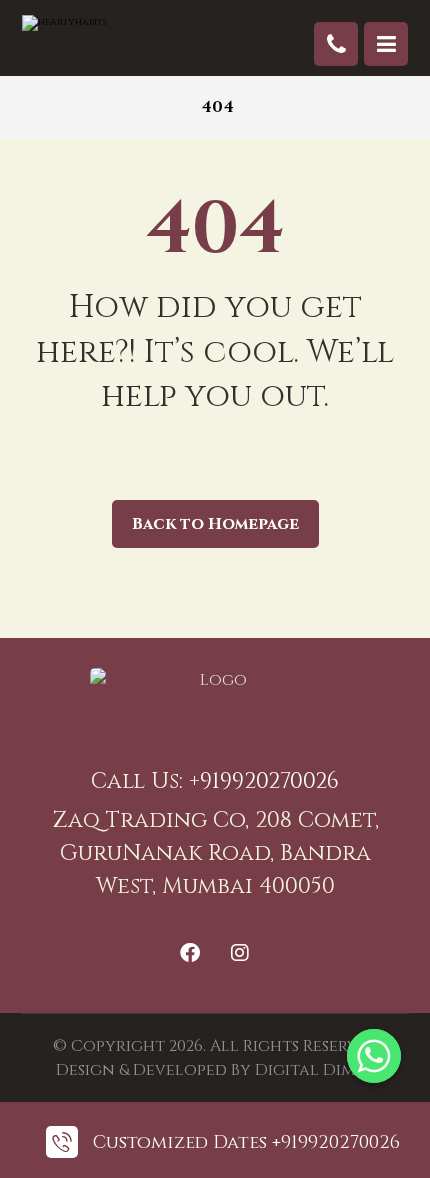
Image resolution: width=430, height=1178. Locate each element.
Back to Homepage (215, 524)
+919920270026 (264, 781)
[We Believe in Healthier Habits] (102, 34)
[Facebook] (190, 953)
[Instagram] (240, 953)
